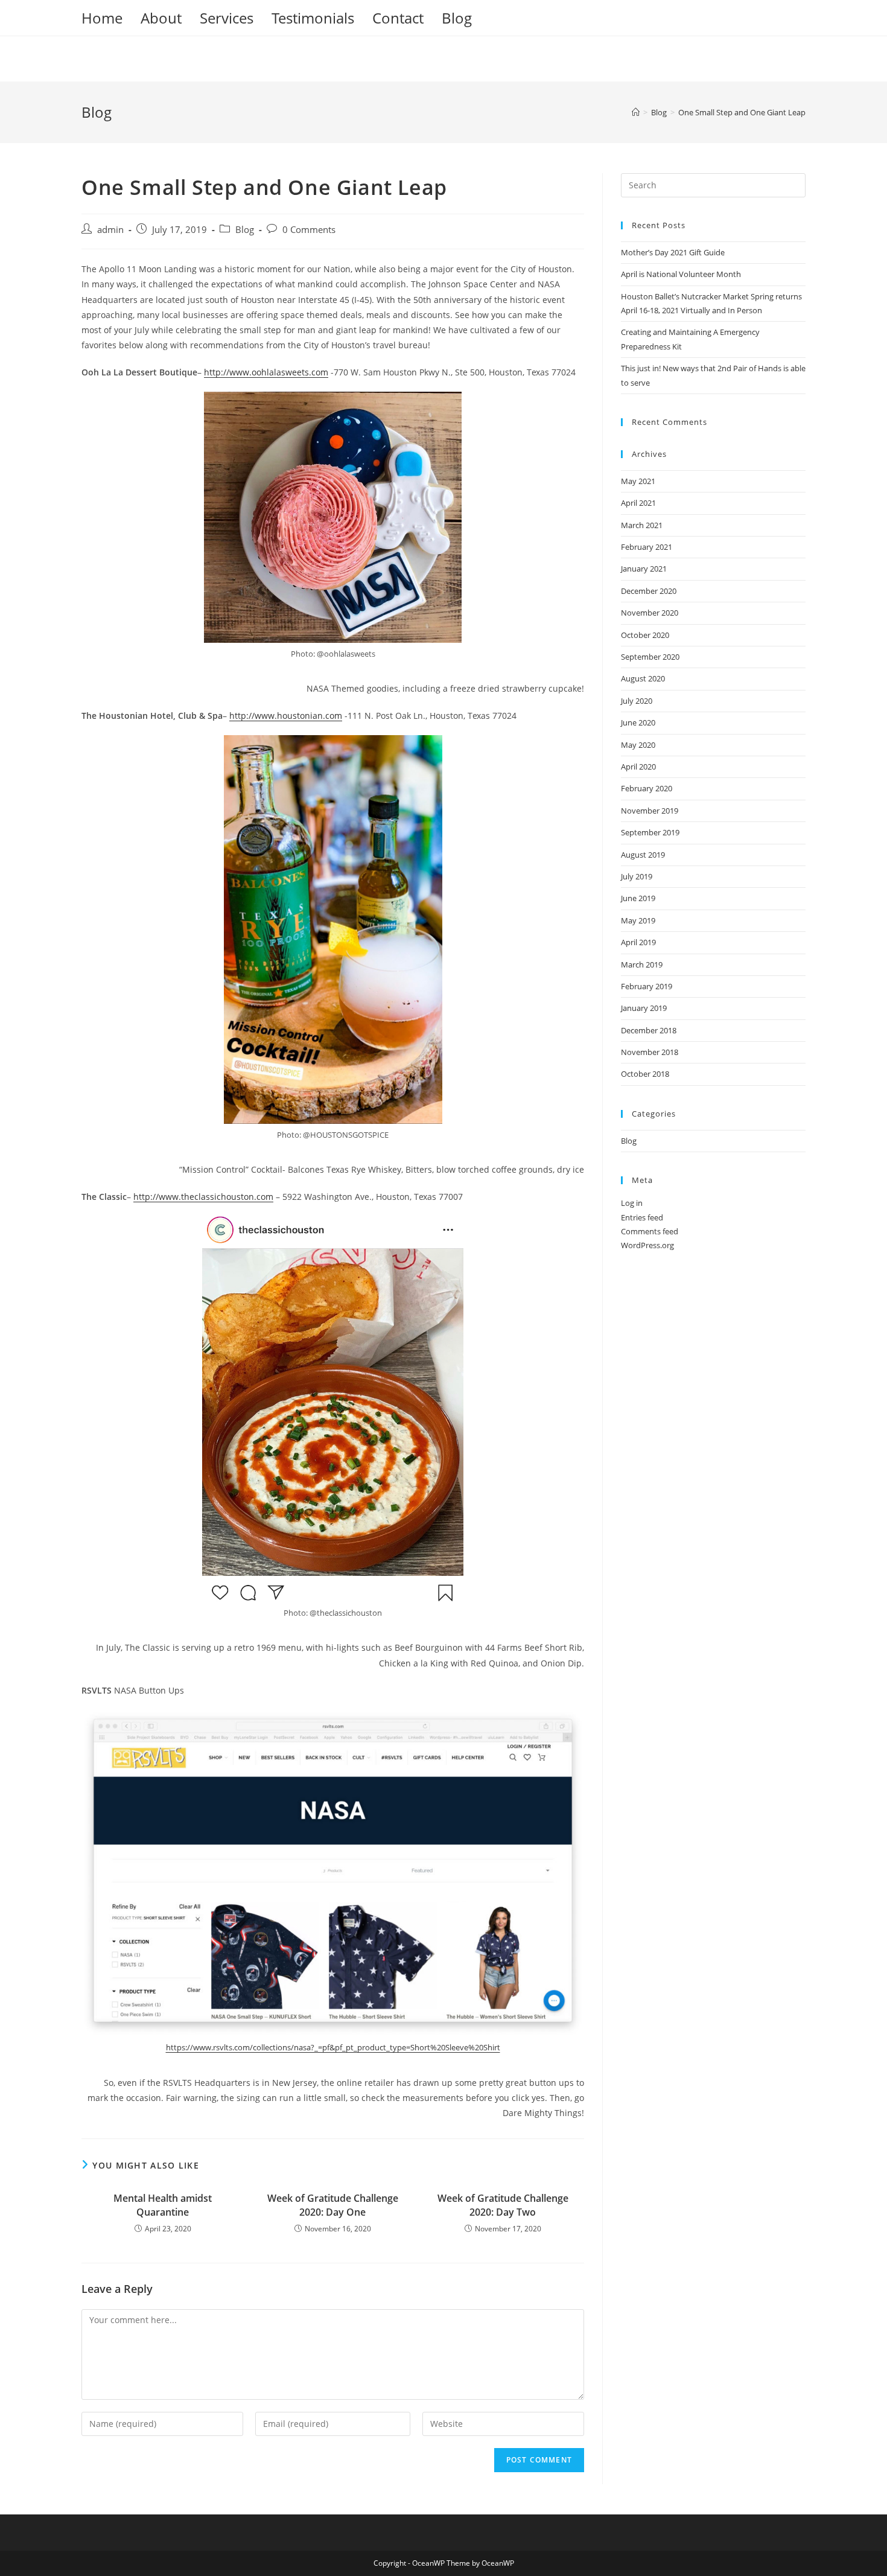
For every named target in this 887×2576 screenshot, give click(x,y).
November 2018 (650, 1052)
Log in (632, 1203)
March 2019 (642, 964)
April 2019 (638, 942)
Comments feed (650, 1231)
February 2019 (647, 986)
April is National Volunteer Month (681, 274)
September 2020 (650, 657)
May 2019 (638, 920)
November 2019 (650, 811)
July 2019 (637, 876)
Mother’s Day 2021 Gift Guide (673, 252)
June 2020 (638, 722)
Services (227, 18)
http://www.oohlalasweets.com (266, 372)
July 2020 (637, 701)
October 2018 (645, 1074)
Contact (398, 18)
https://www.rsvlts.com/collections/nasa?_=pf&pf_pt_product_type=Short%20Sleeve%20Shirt (333, 2047)
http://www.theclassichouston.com (203, 1197)
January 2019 (644, 1008)
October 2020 (645, 635)
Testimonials (313, 18)
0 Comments (309, 230)
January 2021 (644, 569)
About (161, 18)
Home (102, 18)
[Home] (636, 112)
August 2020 (643, 678)
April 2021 (638, 503)
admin (110, 230)
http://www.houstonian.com (286, 716)
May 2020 (638, 745)
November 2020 (650, 613)
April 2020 (638, 767)
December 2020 (649, 591)
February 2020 (647, 788)
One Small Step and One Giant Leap (742, 112)
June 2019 (638, 898)
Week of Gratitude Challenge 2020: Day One (333, 2205)
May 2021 (638, 481)
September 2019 (650, 832)
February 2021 (647, 547)
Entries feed (642, 1217)
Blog (457, 18)
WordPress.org (647, 1245)
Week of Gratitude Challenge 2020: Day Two (503, 2205)
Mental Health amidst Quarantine (163, 2205)
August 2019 (643, 855)
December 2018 (649, 1030)
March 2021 (642, 525)
